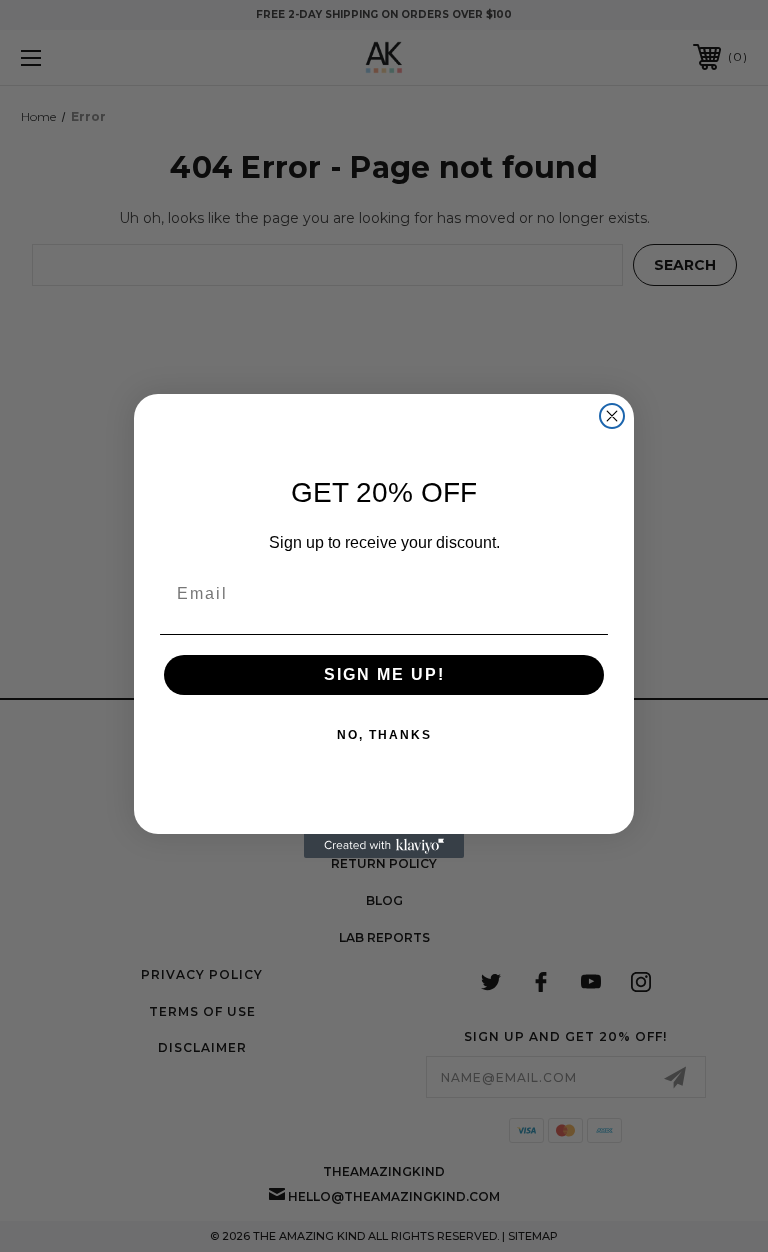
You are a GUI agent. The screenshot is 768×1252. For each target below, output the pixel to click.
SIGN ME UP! (384, 674)
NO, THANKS (384, 735)
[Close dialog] (612, 416)
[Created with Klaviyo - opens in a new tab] (384, 846)
